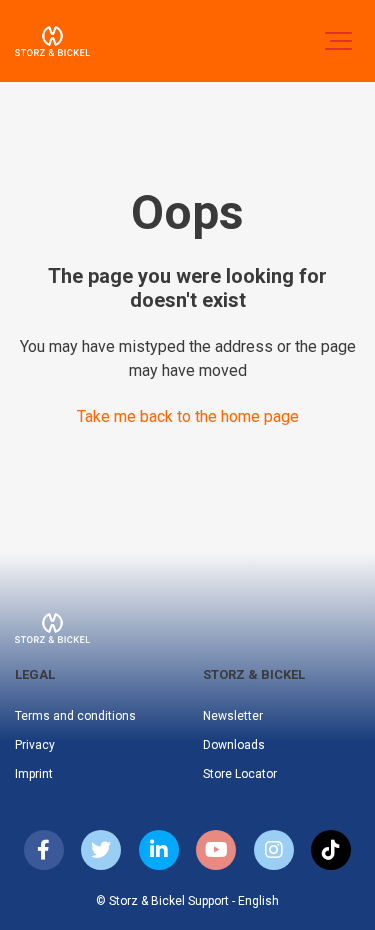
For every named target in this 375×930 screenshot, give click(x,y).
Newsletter (233, 716)
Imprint (34, 774)
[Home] (52, 41)
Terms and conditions (75, 716)
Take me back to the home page (188, 416)
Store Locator (240, 774)
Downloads (234, 745)
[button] (338, 41)
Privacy (35, 745)
